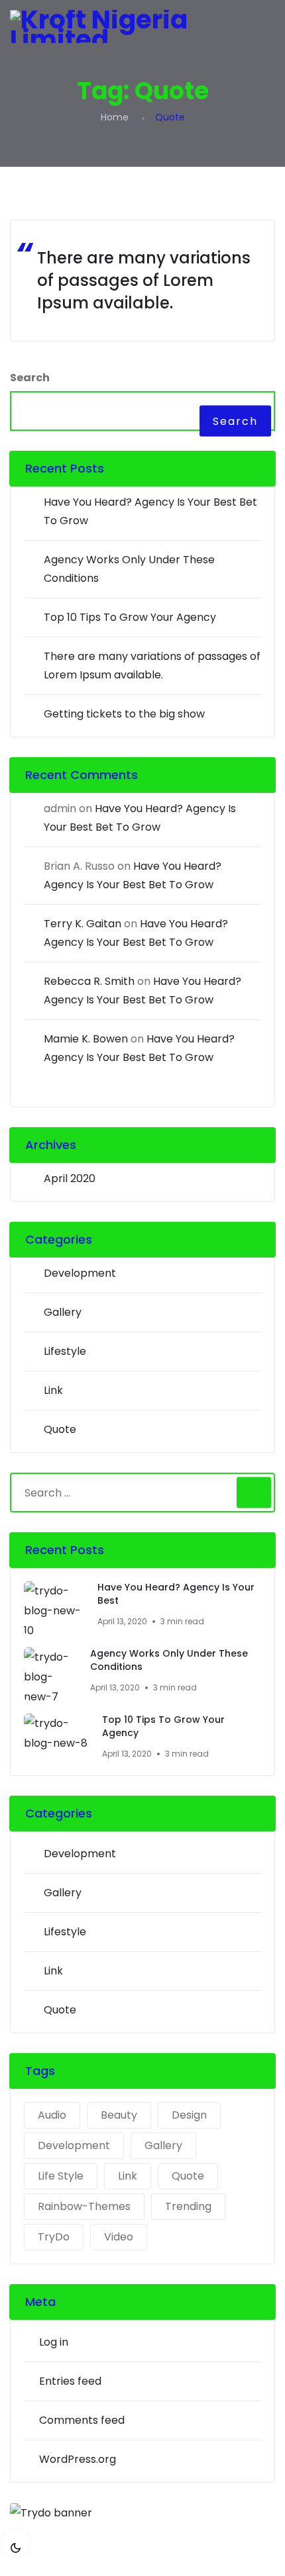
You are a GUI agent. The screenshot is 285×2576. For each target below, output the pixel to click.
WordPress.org (78, 2459)
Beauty (119, 2115)
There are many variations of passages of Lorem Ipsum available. (144, 280)
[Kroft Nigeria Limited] (142, 26)
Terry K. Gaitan (83, 924)
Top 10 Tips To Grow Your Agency (130, 617)
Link (53, 1390)
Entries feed (70, 2381)
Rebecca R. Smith (89, 981)
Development (80, 1273)
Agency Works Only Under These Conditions (169, 1660)
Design (189, 2115)
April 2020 (70, 1178)
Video (119, 2237)
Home (115, 117)
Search (30, 378)
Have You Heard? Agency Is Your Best (176, 1594)
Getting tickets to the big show (124, 714)
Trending (188, 2206)
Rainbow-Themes (84, 2206)
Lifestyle (65, 1351)
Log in (54, 2342)
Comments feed (82, 2420)
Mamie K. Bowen (86, 1039)
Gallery (63, 1312)
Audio (52, 2115)
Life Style (61, 2176)
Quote (60, 1429)
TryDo (54, 2237)
